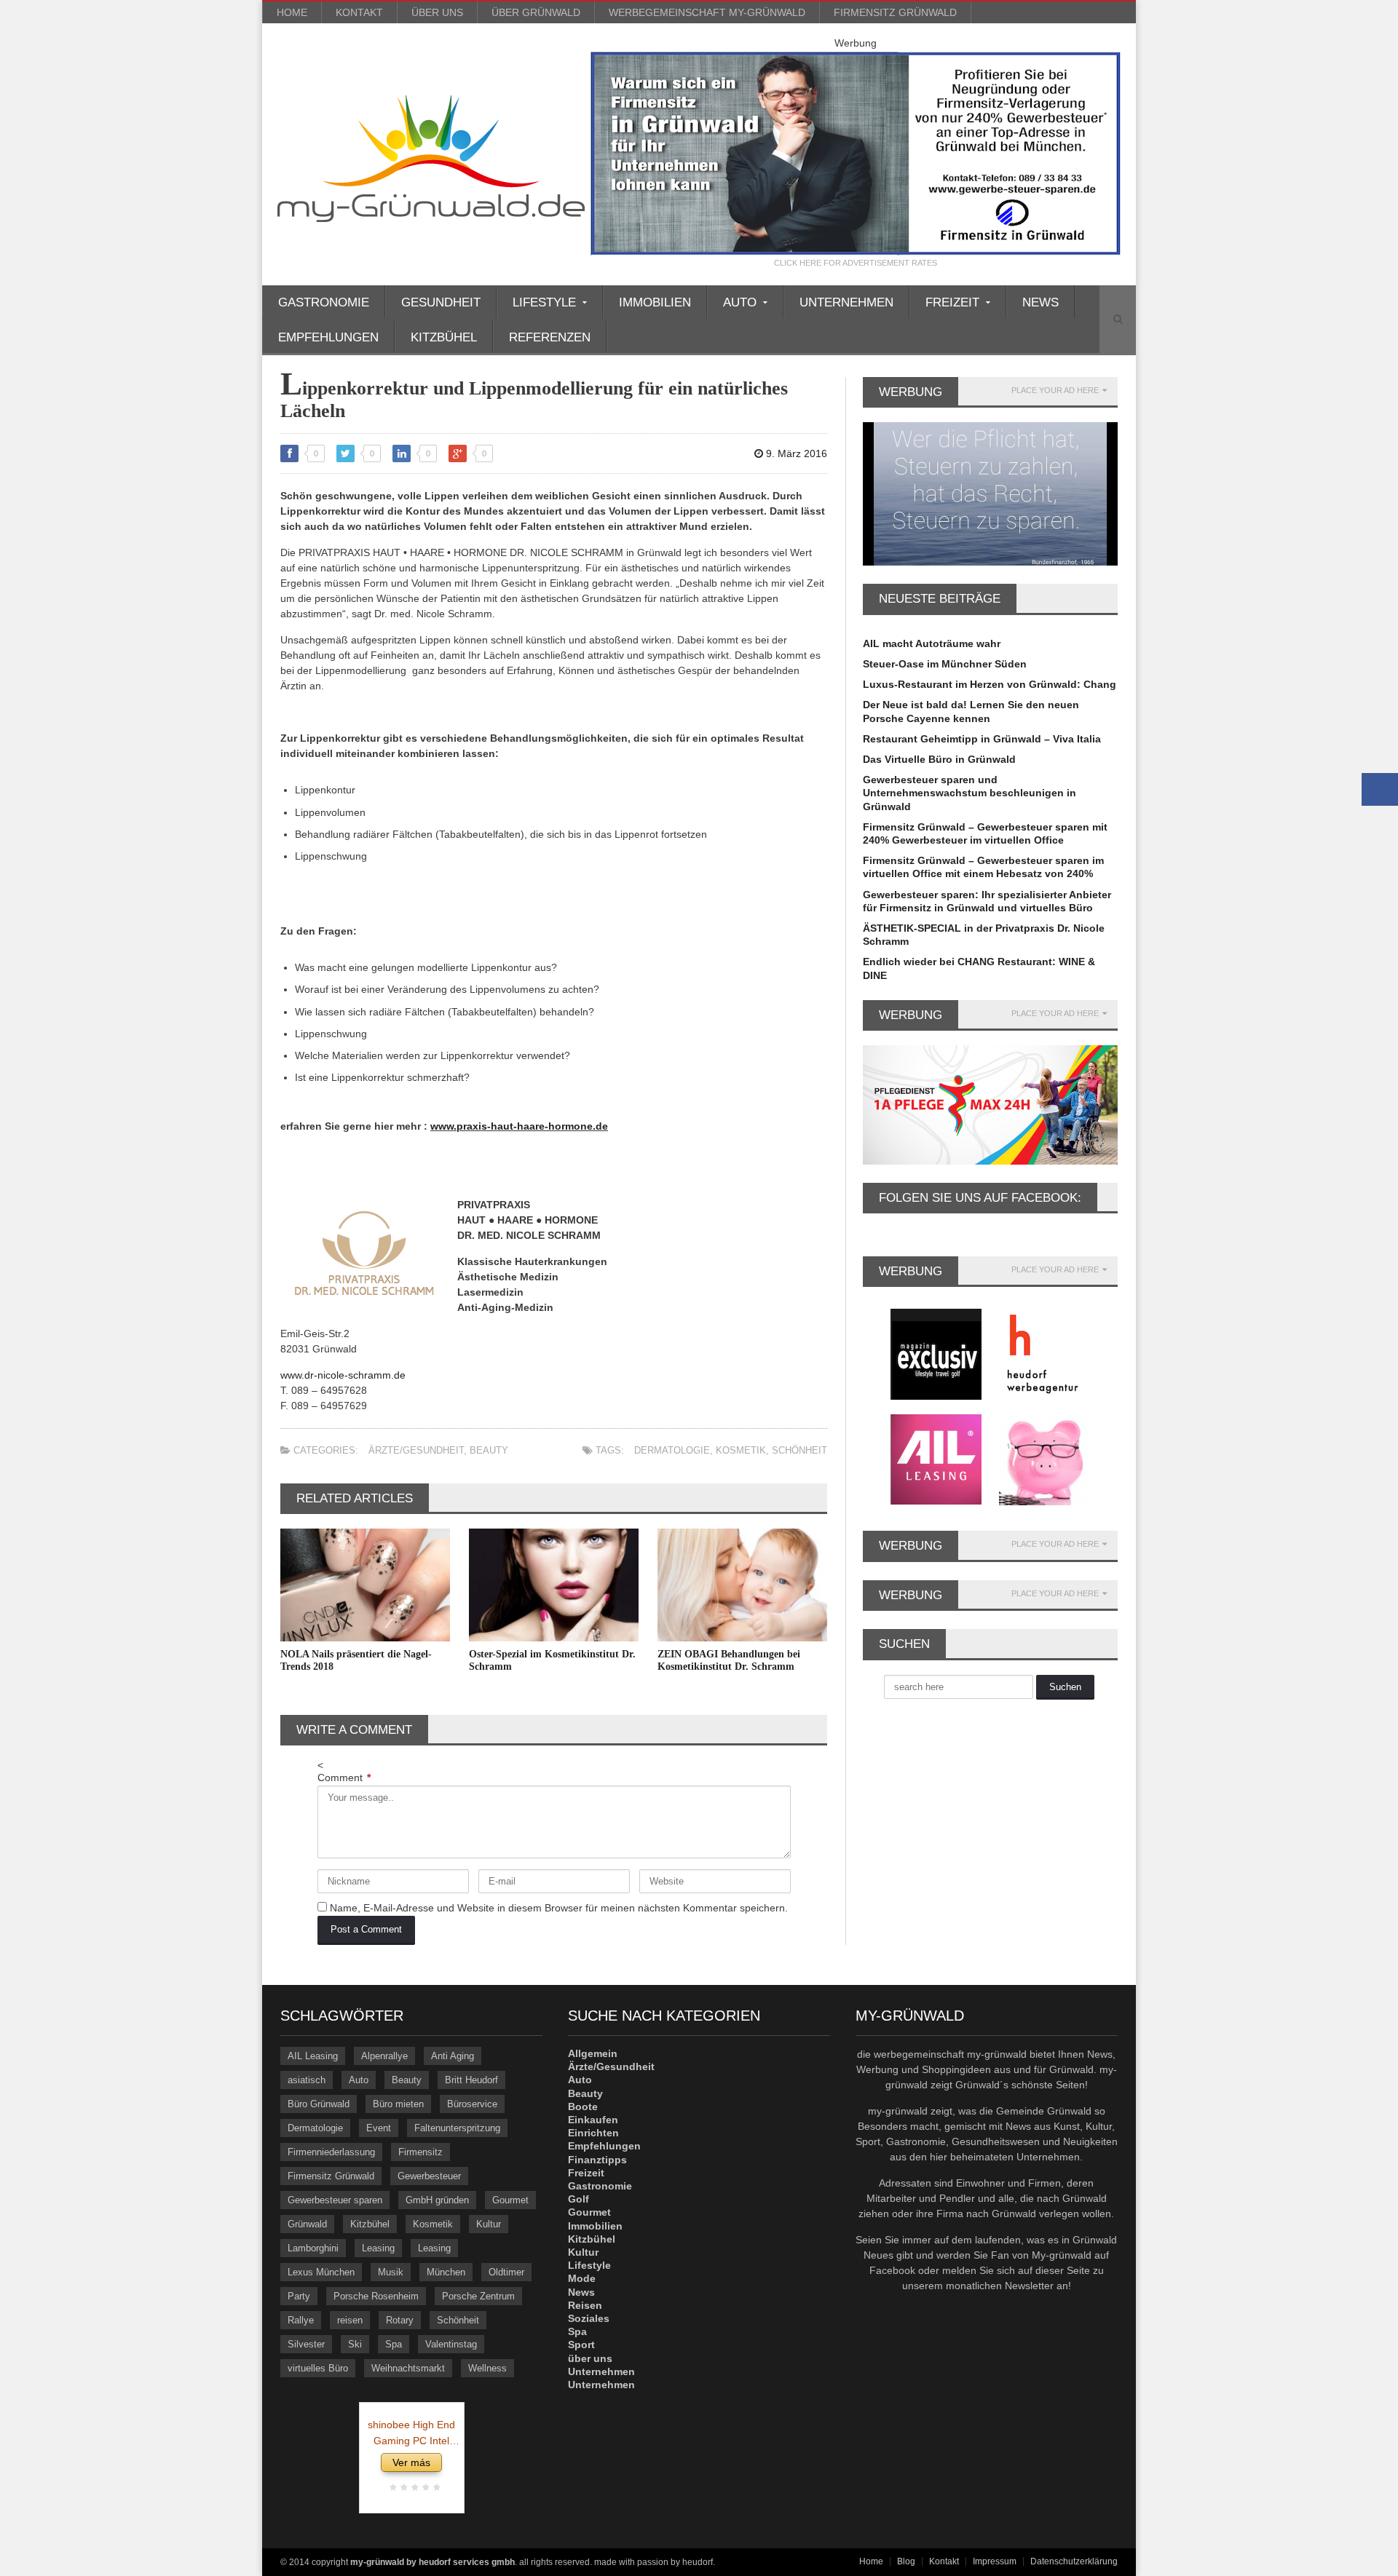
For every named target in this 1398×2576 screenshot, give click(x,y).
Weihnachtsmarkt (408, 2368)
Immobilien (655, 302)
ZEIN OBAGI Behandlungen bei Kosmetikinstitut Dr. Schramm (729, 1660)
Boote (583, 2107)
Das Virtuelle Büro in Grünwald (939, 759)
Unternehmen (846, 302)
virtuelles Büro (318, 2368)
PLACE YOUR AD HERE (1055, 391)
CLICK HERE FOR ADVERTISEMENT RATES (856, 263)
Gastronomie (324, 302)
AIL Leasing (313, 2056)
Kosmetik (741, 1450)
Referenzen (550, 337)
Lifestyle (589, 2265)
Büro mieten (398, 2104)
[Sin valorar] (435, 2488)
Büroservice (472, 2104)
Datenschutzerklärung (1074, 2561)
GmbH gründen (437, 2200)
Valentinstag (451, 2344)
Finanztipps (597, 2160)
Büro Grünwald (319, 2104)
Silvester (306, 2344)
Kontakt (359, 12)
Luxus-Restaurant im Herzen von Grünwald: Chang (990, 684)
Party (299, 2296)
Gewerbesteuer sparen (335, 2200)
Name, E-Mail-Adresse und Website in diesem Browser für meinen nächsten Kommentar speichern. (559, 1908)
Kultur (489, 2224)
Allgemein (593, 2053)
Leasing (378, 2248)
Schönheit (799, 1450)
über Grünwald (536, 12)
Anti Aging (453, 2056)
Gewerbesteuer (429, 2176)
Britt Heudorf (471, 2080)
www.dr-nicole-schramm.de (343, 1375)
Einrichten (593, 2133)
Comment (344, 1778)
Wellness (487, 2368)
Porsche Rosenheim (376, 2296)
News (1040, 302)
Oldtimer (506, 2272)
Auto (359, 2080)
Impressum (995, 2561)
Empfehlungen (328, 337)
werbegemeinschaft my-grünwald (707, 12)
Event (379, 2128)
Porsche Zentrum (478, 2296)
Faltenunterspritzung (457, 2128)
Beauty (489, 1450)
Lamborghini (313, 2248)
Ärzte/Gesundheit (416, 1450)
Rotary (400, 2320)
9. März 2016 (795, 453)
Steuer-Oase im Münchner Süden (945, 664)
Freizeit (586, 2173)
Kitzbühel (444, 337)
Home (292, 12)
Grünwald (307, 2224)
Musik (391, 2272)
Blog (906, 2561)
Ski (355, 2344)
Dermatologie (672, 1450)
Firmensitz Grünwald (895, 12)
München (446, 2272)
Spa (394, 2344)
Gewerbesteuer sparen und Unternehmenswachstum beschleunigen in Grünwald (969, 793)
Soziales (589, 2318)
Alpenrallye (384, 2056)
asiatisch (307, 2080)
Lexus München (321, 2272)
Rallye (301, 2320)
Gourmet (510, 2200)
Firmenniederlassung (331, 2152)
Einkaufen (593, 2120)
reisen (350, 2320)
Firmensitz (420, 2152)
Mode (582, 2278)
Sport (581, 2345)
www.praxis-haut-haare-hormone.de (519, 1126)
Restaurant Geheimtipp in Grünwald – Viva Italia (982, 739)
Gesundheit (441, 302)
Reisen (585, 2305)
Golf (578, 2199)
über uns (437, 12)
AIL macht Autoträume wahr (932, 643)
